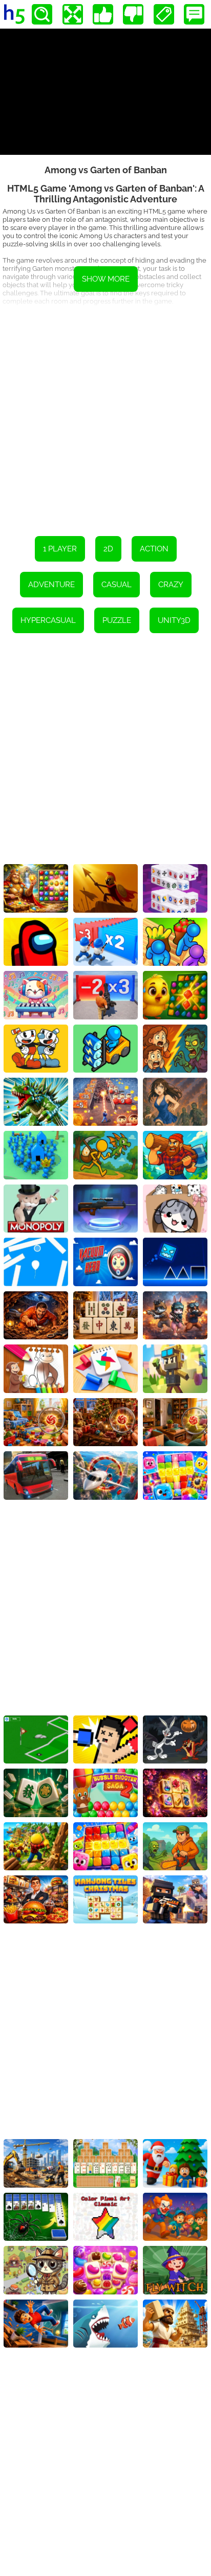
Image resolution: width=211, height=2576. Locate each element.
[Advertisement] (105, 415)
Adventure (51, 585)
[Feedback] (194, 14)
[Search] (42, 14)
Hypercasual (48, 620)
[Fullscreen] (73, 14)
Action (154, 549)
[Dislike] (133, 14)
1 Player (60, 549)
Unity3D (174, 620)
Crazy (171, 585)
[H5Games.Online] (14, 14)
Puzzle (117, 620)
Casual (117, 585)
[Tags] (164, 14)
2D (108, 549)
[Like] (103, 14)
